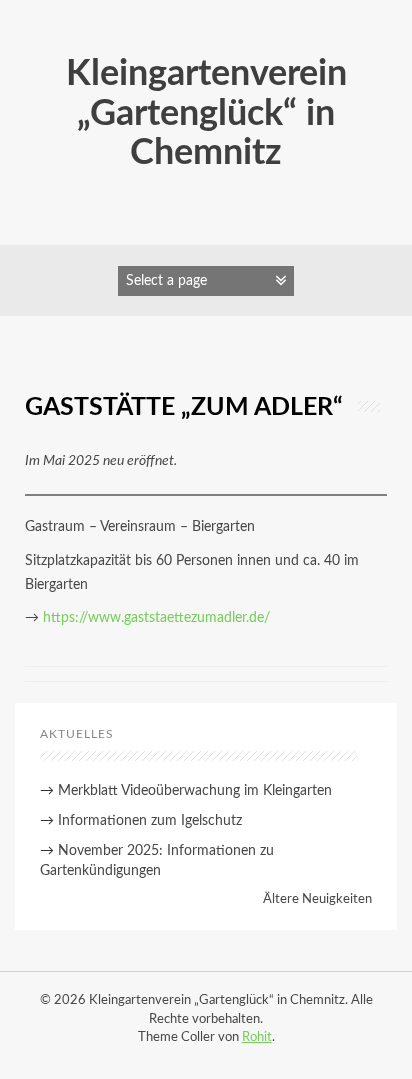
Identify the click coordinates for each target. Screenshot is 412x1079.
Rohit (257, 1037)
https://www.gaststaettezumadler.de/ (156, 618)
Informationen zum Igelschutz (150, 821)
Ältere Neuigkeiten (317, 899)
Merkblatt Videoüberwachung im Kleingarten (195, 791)
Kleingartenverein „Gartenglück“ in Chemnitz (206, 113)
